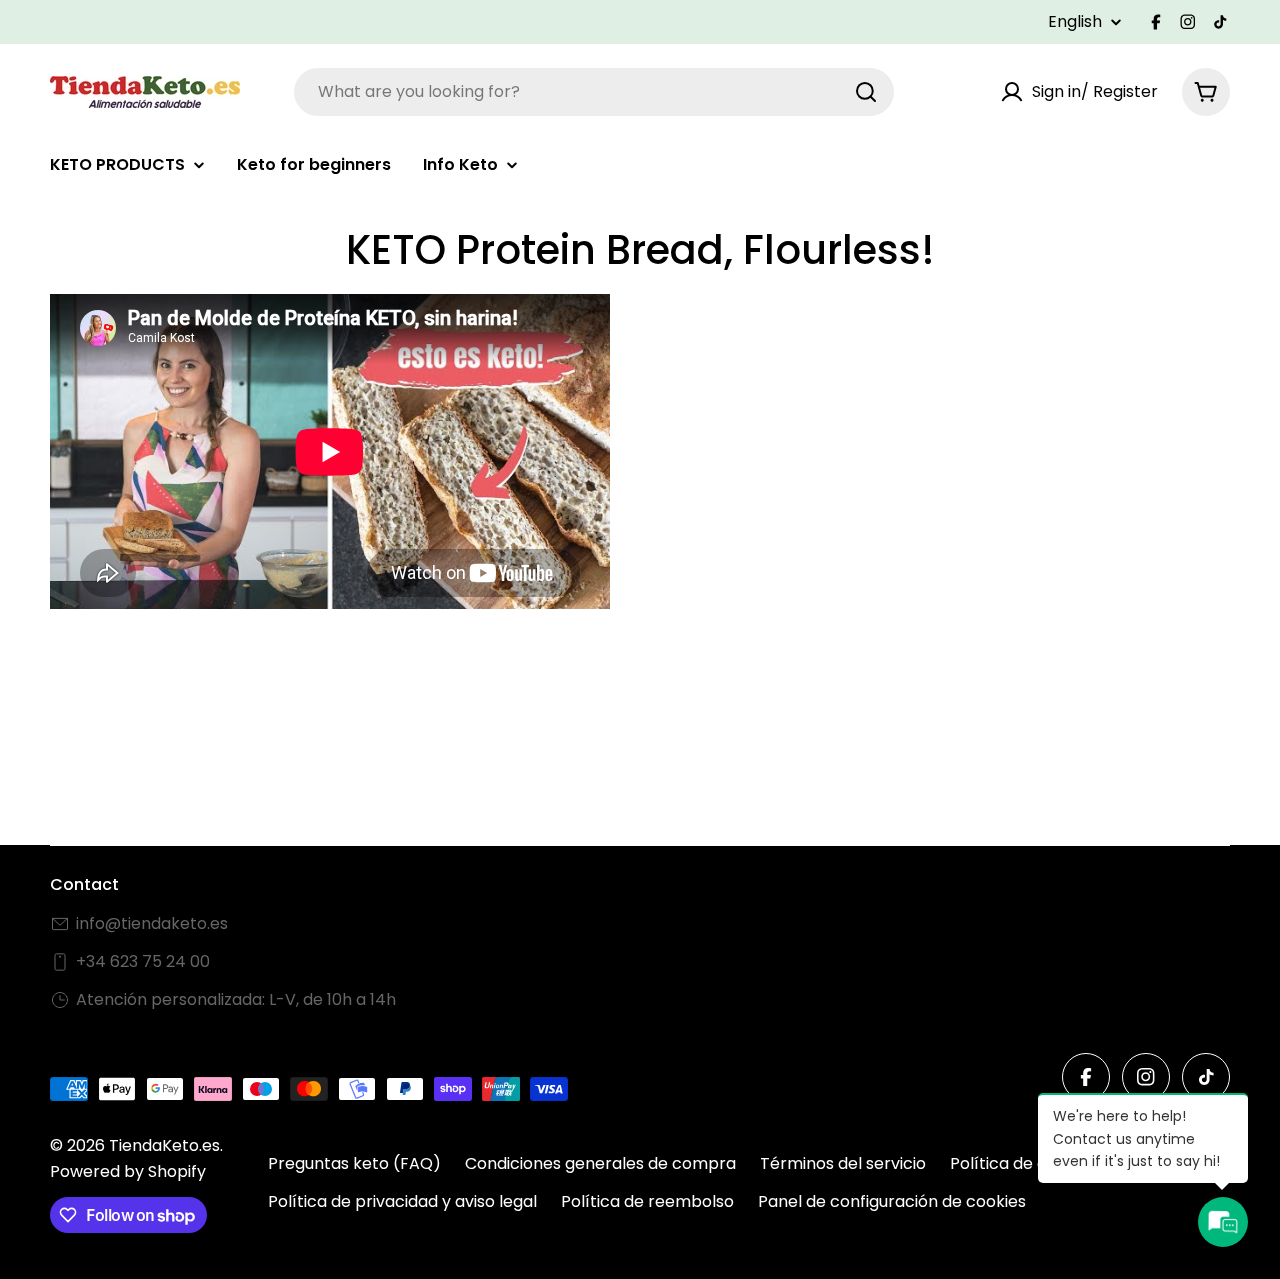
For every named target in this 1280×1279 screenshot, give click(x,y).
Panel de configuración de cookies (892, 1201)
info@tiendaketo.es (152, 923)
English (1075, 22)
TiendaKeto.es (164, 1145)
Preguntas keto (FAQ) (354, 1163)
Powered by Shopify (128, 1171)
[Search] (866, 92)
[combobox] (594, 92)
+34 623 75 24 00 (143, 961)
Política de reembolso (647, 1201)
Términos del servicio (843, 1163)
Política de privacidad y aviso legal (402, 1201)
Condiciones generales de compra (600, 1163)
